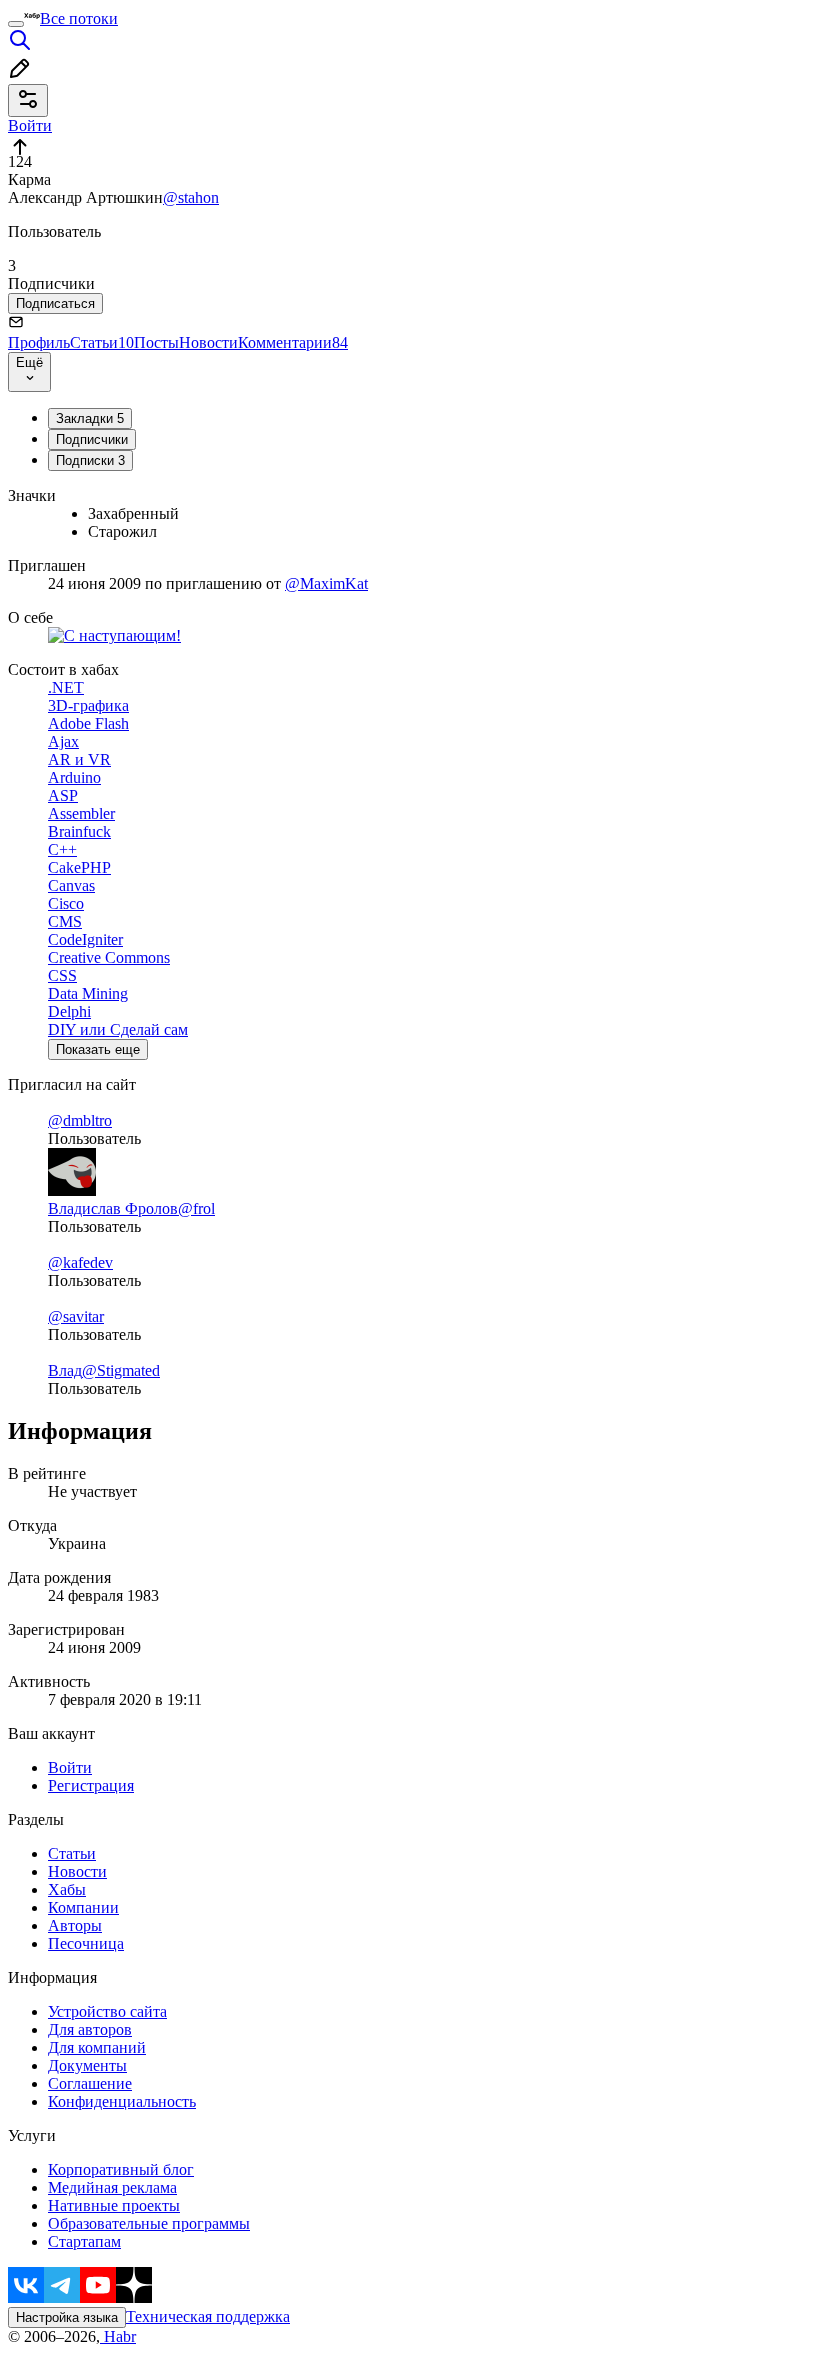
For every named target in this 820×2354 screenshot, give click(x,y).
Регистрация (91, 1785)
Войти (70, 1767)
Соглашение (90, 2083)
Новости (208, 342)
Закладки (90, 418)
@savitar (76, 1316)
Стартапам (84, 2241)
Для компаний (97, 2047)
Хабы (67, 1889)
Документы (87, 2065)
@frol (196, 1208)
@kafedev (80, 1262)
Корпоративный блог (121, 2169)
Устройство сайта (107, 2011)
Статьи (102, 342)
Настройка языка (67, 2317)
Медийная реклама (112, 2187)
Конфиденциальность (122, 2101)
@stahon (191, 197)
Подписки (90, 460)
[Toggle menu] (16, 24)
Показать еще (98, 1049)
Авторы (75, 1925)
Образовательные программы (149, 2223)
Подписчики (92, 439)
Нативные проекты (114, 2205)
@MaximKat (326, 583)
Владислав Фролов (113, 1208)
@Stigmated (121, 1370)
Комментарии (293, 342)
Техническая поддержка (208, 2316)
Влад (65, 1370)
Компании (83, 1907)
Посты (156, 342)
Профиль (39, 342)
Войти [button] (30, 125)
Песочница (86, 1943)
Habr (118, 2336)
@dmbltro (80, 1120)
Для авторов (90, 2029)
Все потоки (79, 18)
